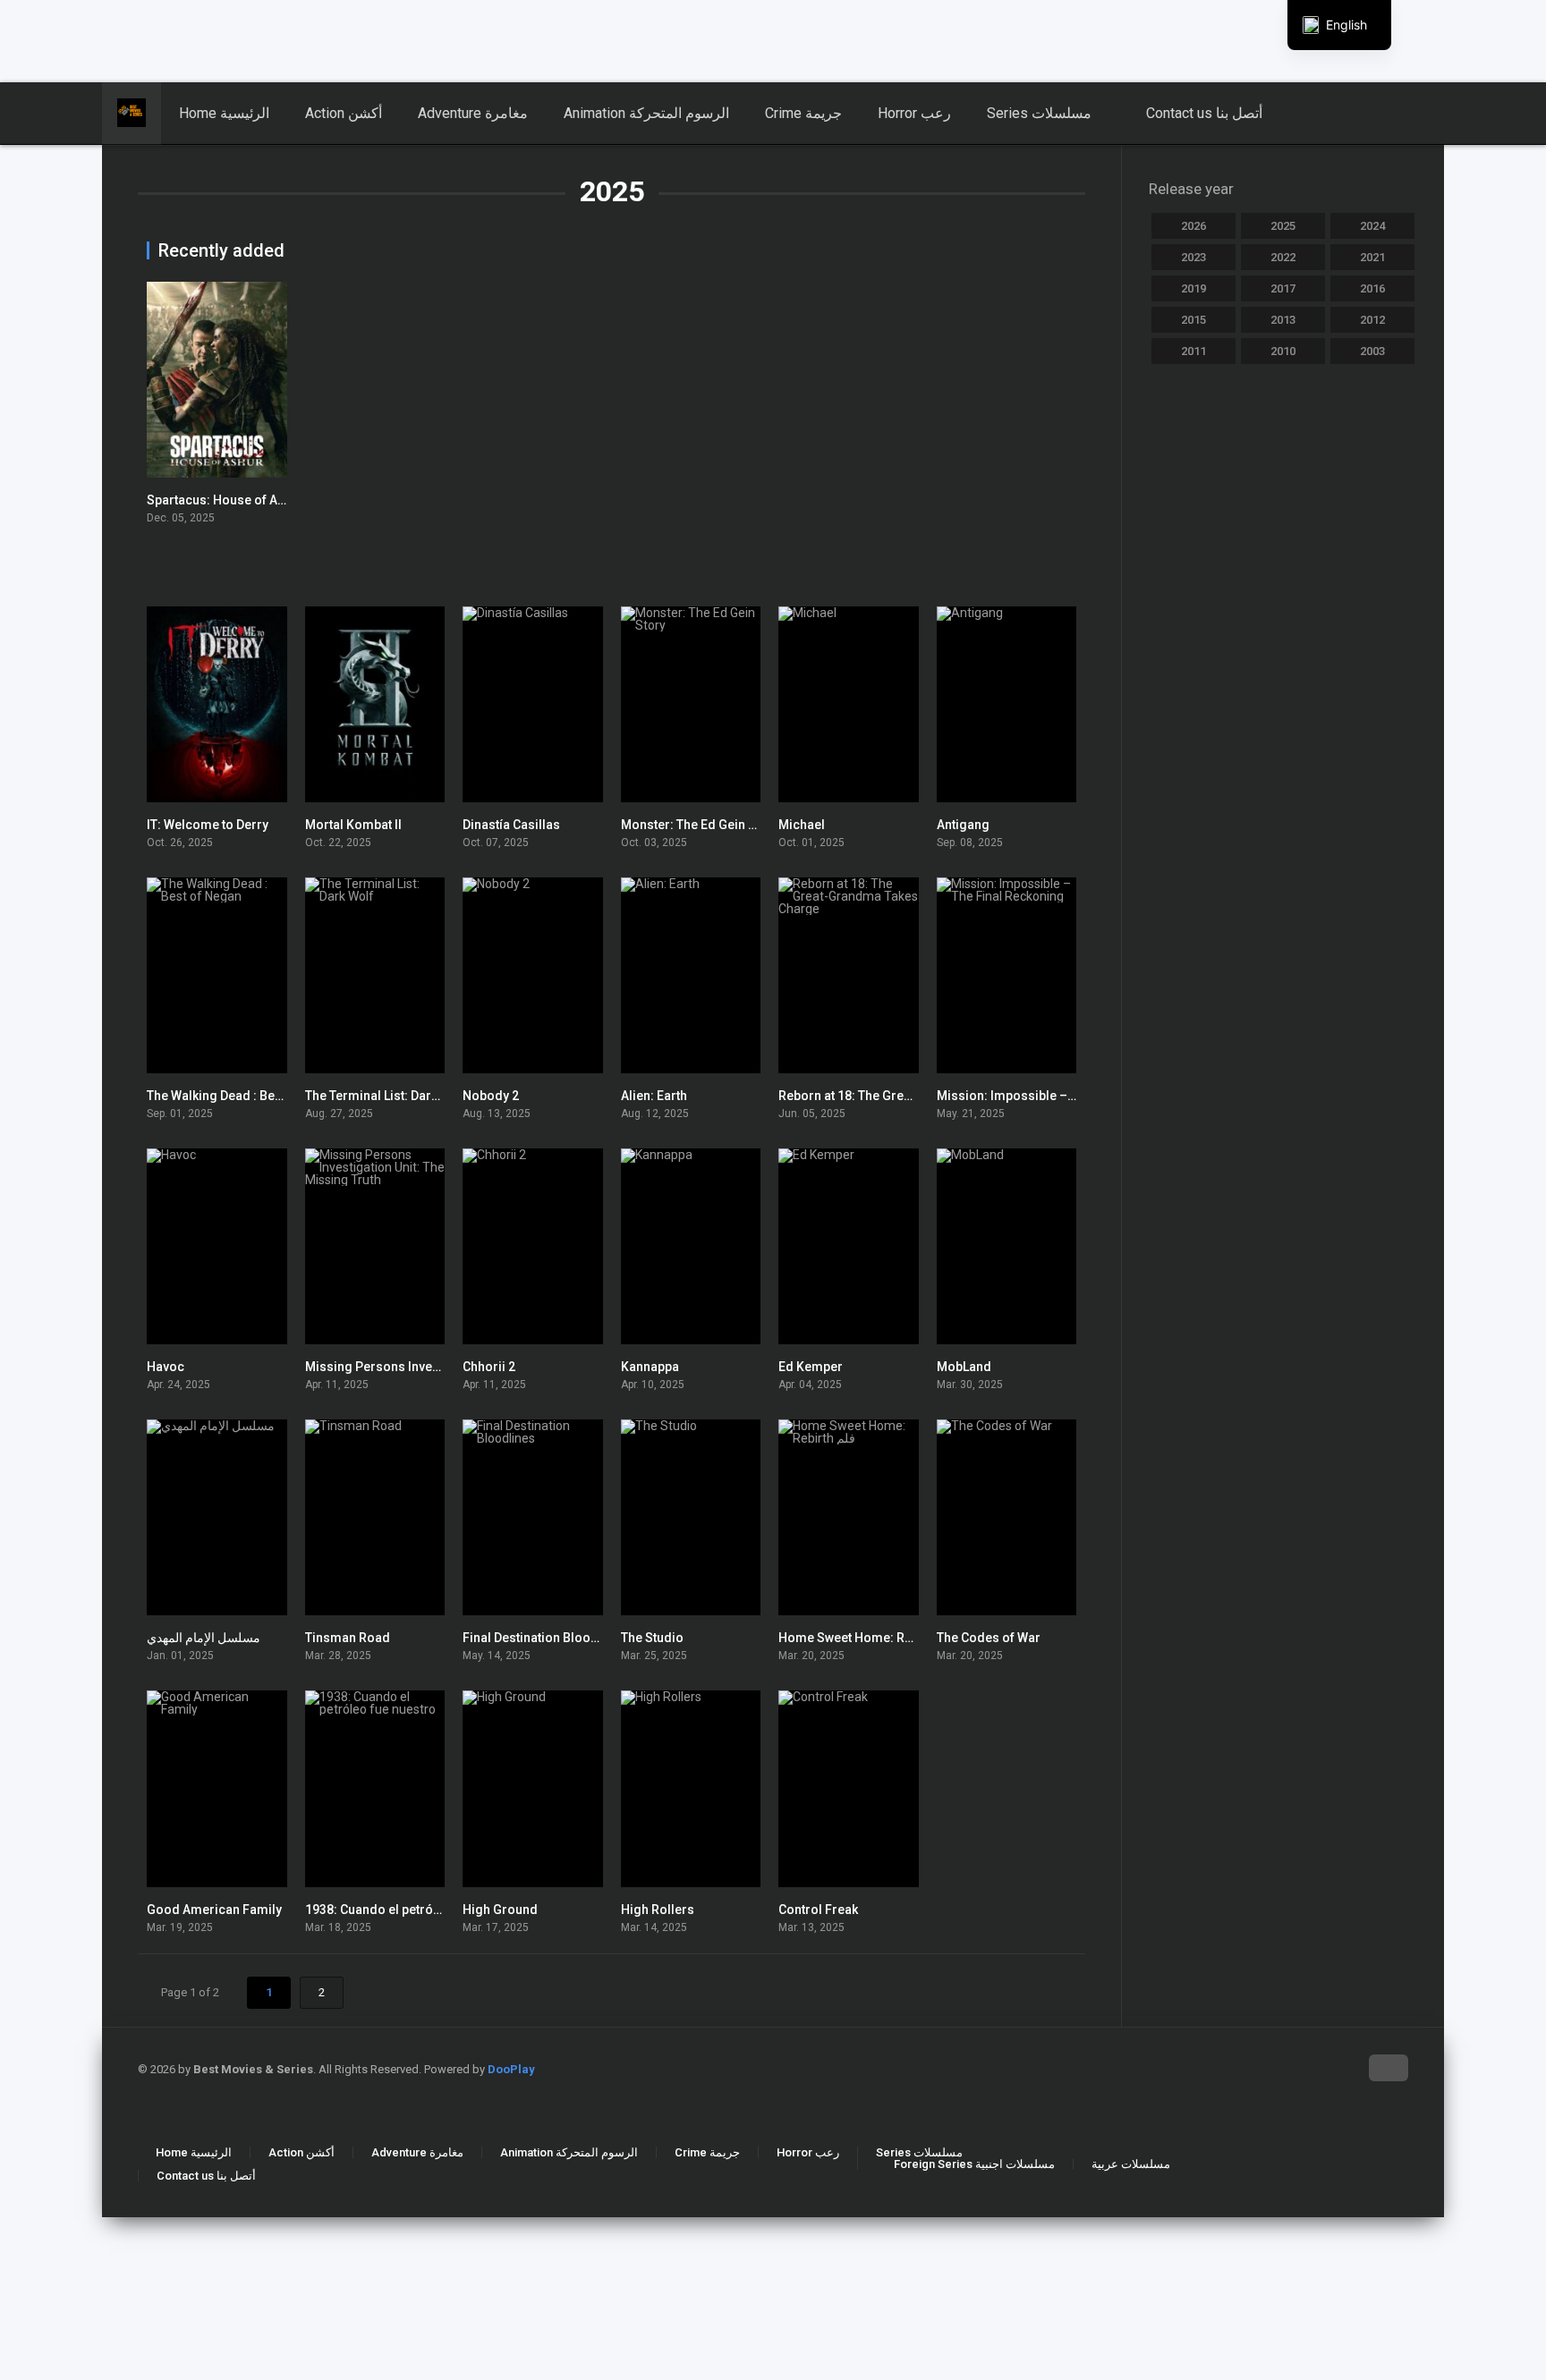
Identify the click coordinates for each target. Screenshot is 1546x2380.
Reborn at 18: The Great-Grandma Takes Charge (918, 1096)
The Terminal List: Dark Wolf (386, 1096)
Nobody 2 (491, 1096)
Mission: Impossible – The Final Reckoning (1062, 1096)
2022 (1283, 257)
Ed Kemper (811, 1367)
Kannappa (650, 1367)
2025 (1283, 226)
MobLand (964, 1367)
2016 (1372, 288)
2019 (1193, 288)
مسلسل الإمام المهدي (204, 1638)
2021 (1372, 257)
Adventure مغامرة (473, 113)
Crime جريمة (803, 113)
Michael (802, 825)
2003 (1372, 351)
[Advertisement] (434, 40)
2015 (1193, 320)
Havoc (166, 1367)
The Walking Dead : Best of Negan (244, 1096)
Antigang (963, 825)
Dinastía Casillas (511, 825)
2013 (1283, 320)
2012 (1372, 320)
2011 (1193, 351)
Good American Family (214, 1910)
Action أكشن (344, 113)
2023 (1193, 257)
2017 (1283, 288)
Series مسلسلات (1039, 113)
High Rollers (658, 1910)
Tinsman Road (348, 1638)
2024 (1372, 226)
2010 (1283, 351)
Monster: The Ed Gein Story (700, 825)
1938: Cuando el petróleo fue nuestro (413, 1910)
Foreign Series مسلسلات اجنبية (974, 2164)
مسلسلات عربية (1131, 2164)
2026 (1193, 226)
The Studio (652, 1638)
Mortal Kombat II (353, 825)
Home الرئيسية (224, 113)
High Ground (500, 1910)
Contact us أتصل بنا (1204, 113)
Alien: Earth (654, 1096)
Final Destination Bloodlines (545, 1638)
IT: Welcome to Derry (208, 825)
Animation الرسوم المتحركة (646, 113)
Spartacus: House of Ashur (225, 500)
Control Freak (818, 1910)
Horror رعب (914, 113)
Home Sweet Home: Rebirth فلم (869, 1638)
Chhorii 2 (489, 1367)
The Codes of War (989, 1638)
